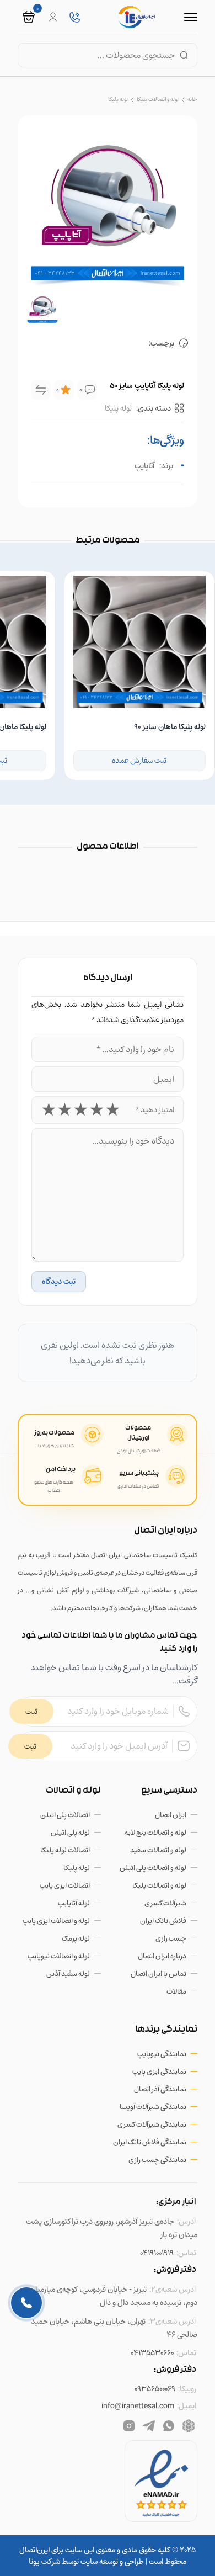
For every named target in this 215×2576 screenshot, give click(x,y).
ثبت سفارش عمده (139, 760)
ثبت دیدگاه (59, 1281)
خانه (192, 99)
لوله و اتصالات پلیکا (158, 99)
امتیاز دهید (155, 1110)
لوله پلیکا (118, 99)
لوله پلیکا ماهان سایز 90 (170, 727)
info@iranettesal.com (138, 2406)
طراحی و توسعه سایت (111, 2561)
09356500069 (155, 2389)
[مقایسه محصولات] (41, 390)
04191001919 (157, 2253)
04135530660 (152, 2353)
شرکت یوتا (44, 2561)
